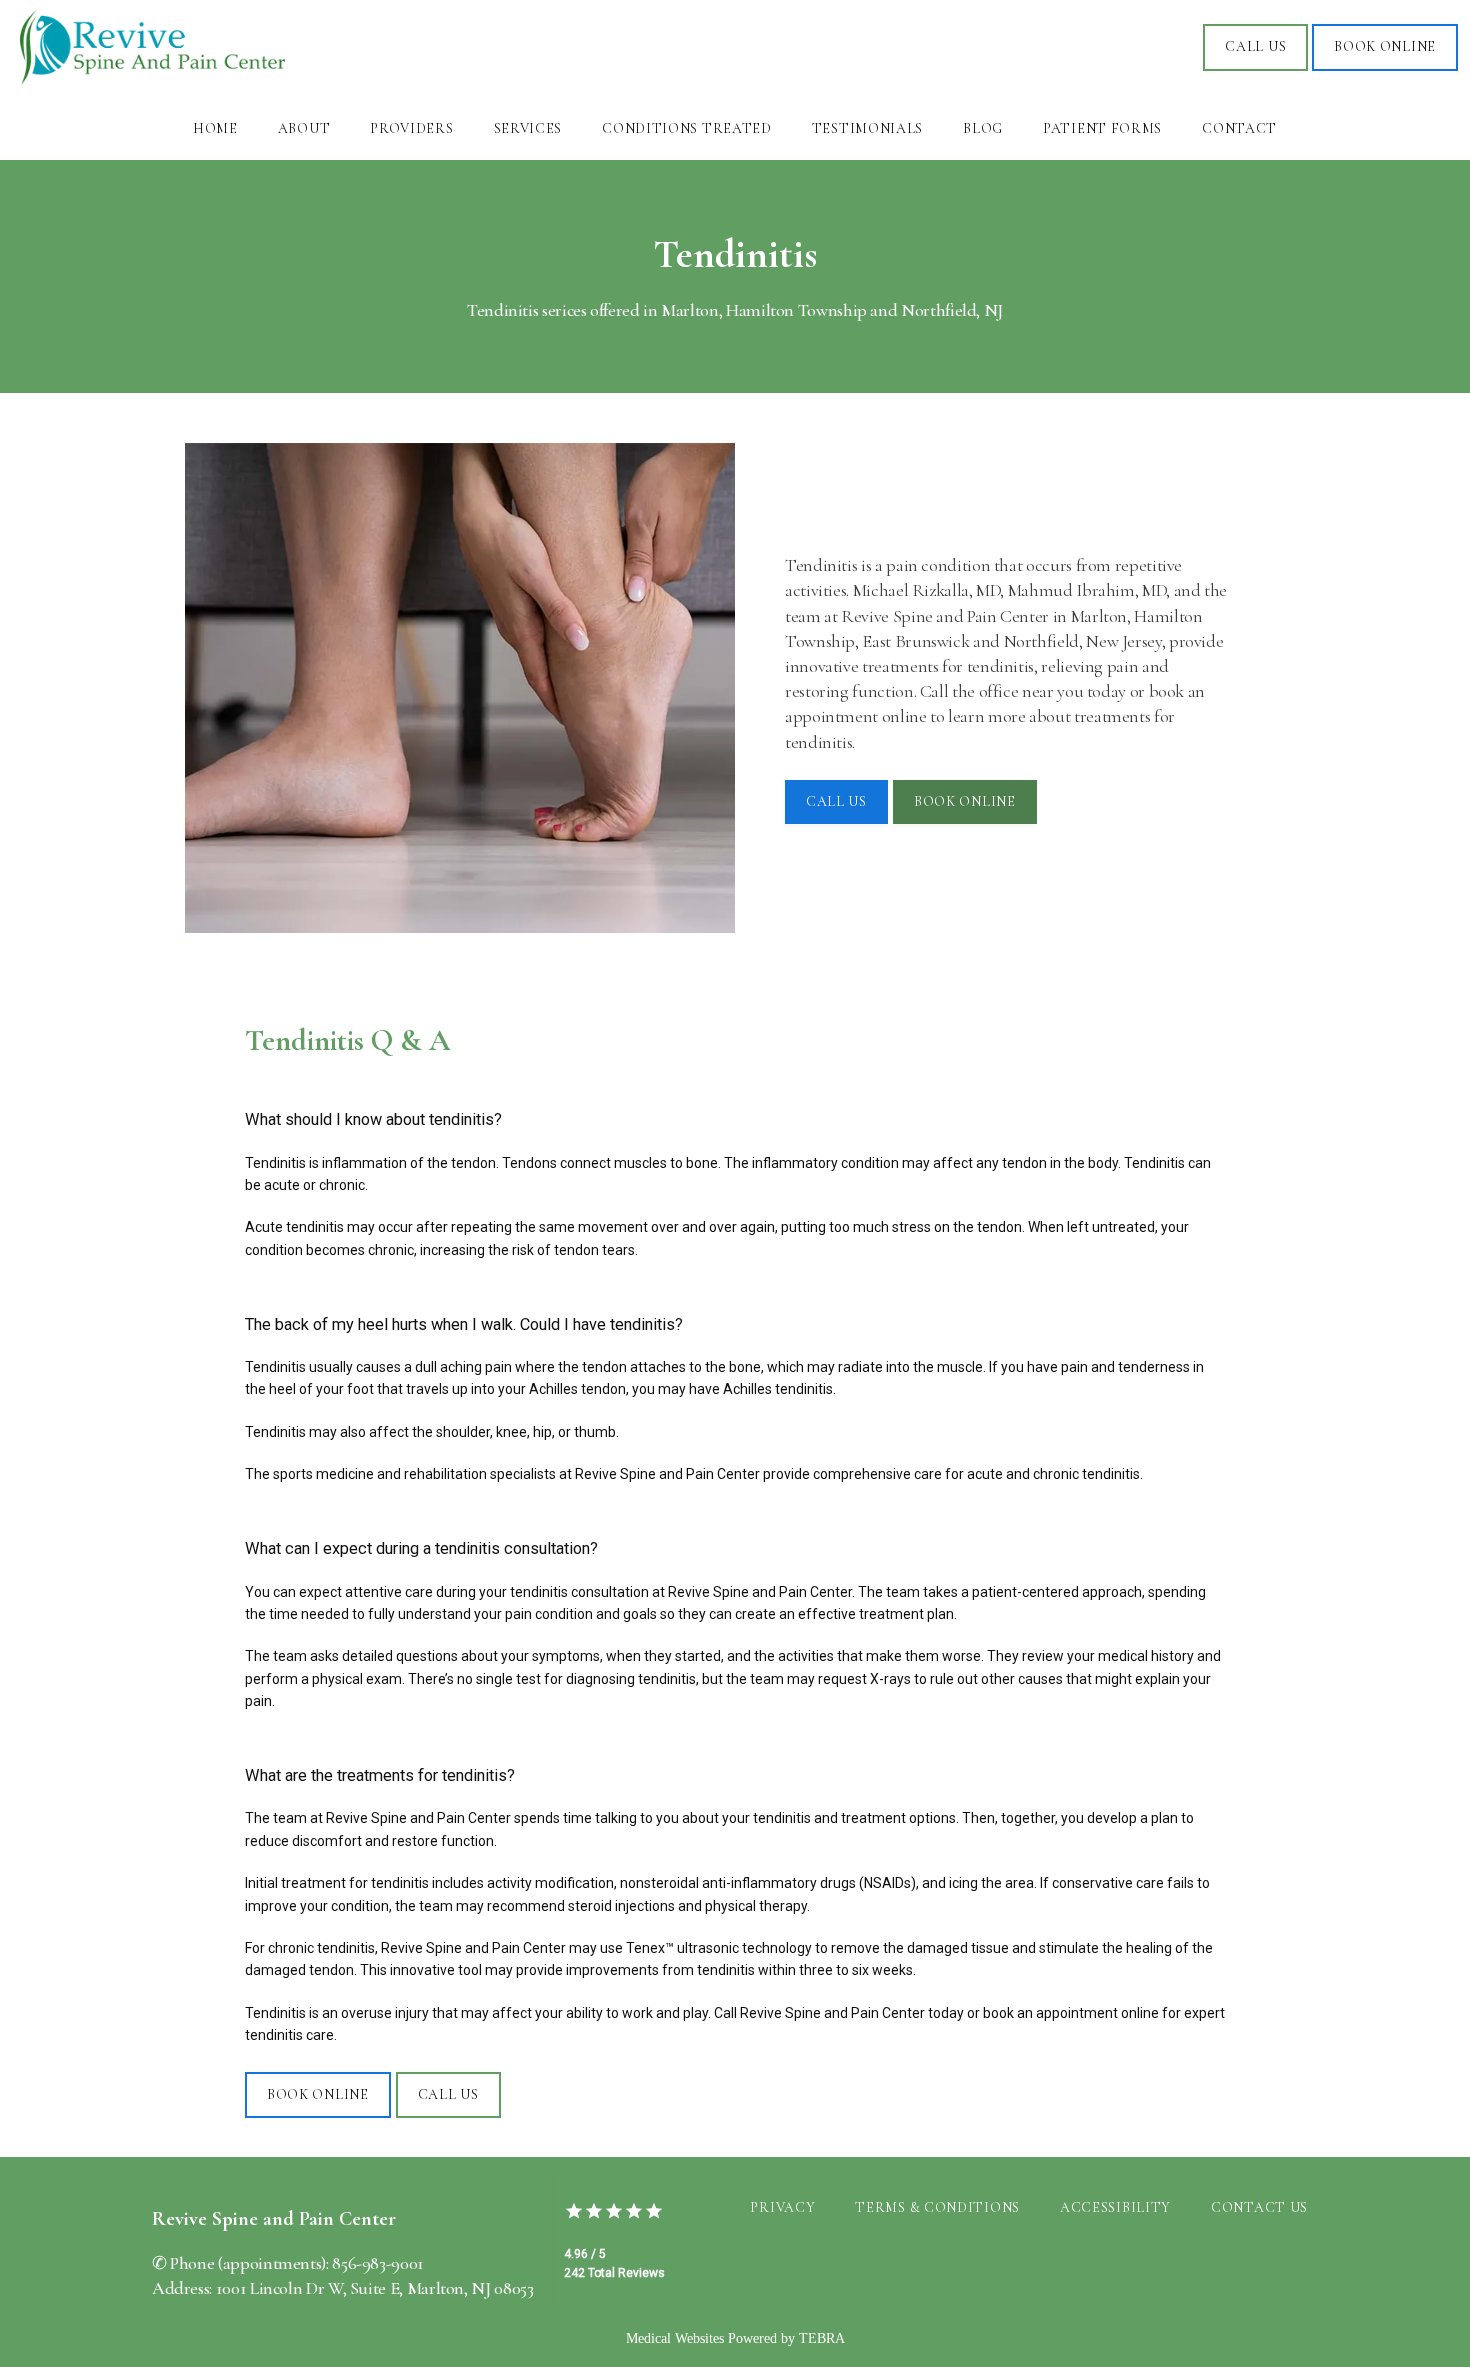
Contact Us (1259, 2207)
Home (215, 128)
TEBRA (822, 2338)
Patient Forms (1102, 128)
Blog (983, 128)
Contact (1239, 128)
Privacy (782, 2207)
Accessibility (1115, 2207)
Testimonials (867, 128)
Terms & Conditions (937, 2207)
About (304, 128)
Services (528, 128)
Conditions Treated (687, 128)
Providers (411, 128)
